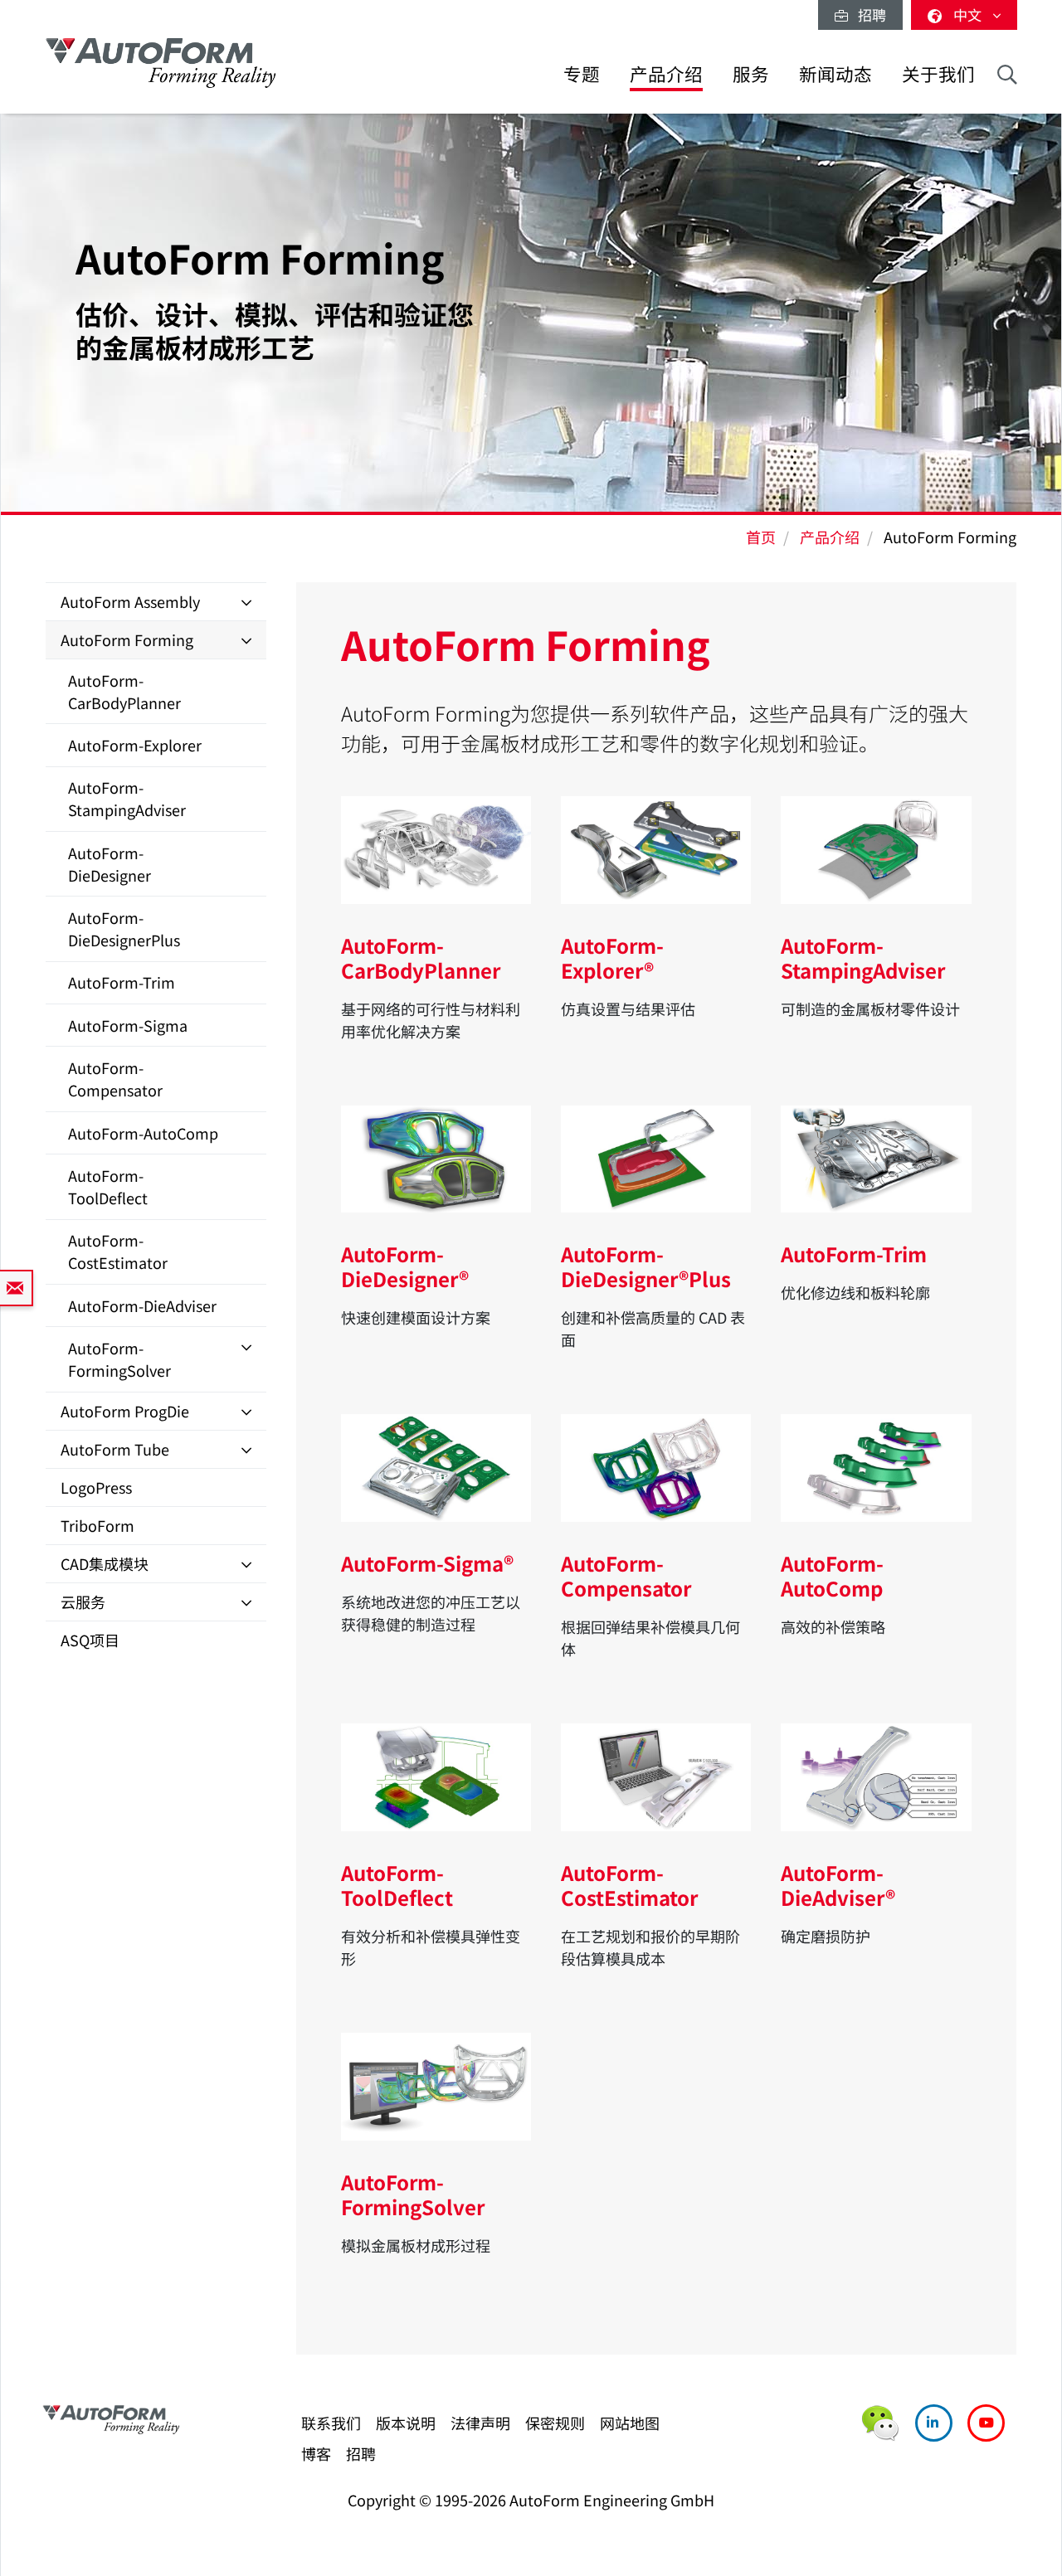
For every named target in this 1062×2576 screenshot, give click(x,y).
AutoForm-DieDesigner (110, 864)
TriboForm (97, 1525)
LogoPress (96, 1487)
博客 (316, 2453)
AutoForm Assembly (130, 601)
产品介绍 (666, 73)
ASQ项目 (90, 1640)
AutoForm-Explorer (135, 745)
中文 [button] (969, 15)
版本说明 (406, 2423)
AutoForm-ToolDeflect (108, 1186)
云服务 (83, 1601)
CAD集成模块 (105, 1563)
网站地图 (630, 2423)
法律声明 (480, 2423)
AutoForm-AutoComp (143, 1133)
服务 (751, 73)
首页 (761, 537)
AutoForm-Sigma (128, 1025)
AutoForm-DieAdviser (142, 1305)
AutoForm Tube (115, 1449)
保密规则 (555, 2423)
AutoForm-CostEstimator (118, 1251)
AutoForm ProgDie (125, 1411)
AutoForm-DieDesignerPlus (124, 928)
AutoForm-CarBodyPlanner (124, 691)
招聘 (867, 15)
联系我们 (331, 2423)
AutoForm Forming (127, 639)
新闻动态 (835, 73)
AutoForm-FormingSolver (119, 1359)
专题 (582, 73)
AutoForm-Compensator (115, 1079)
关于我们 (938, 73)
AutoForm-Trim (122, 982)
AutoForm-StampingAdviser (127, 798)
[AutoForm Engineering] (161, 63)
